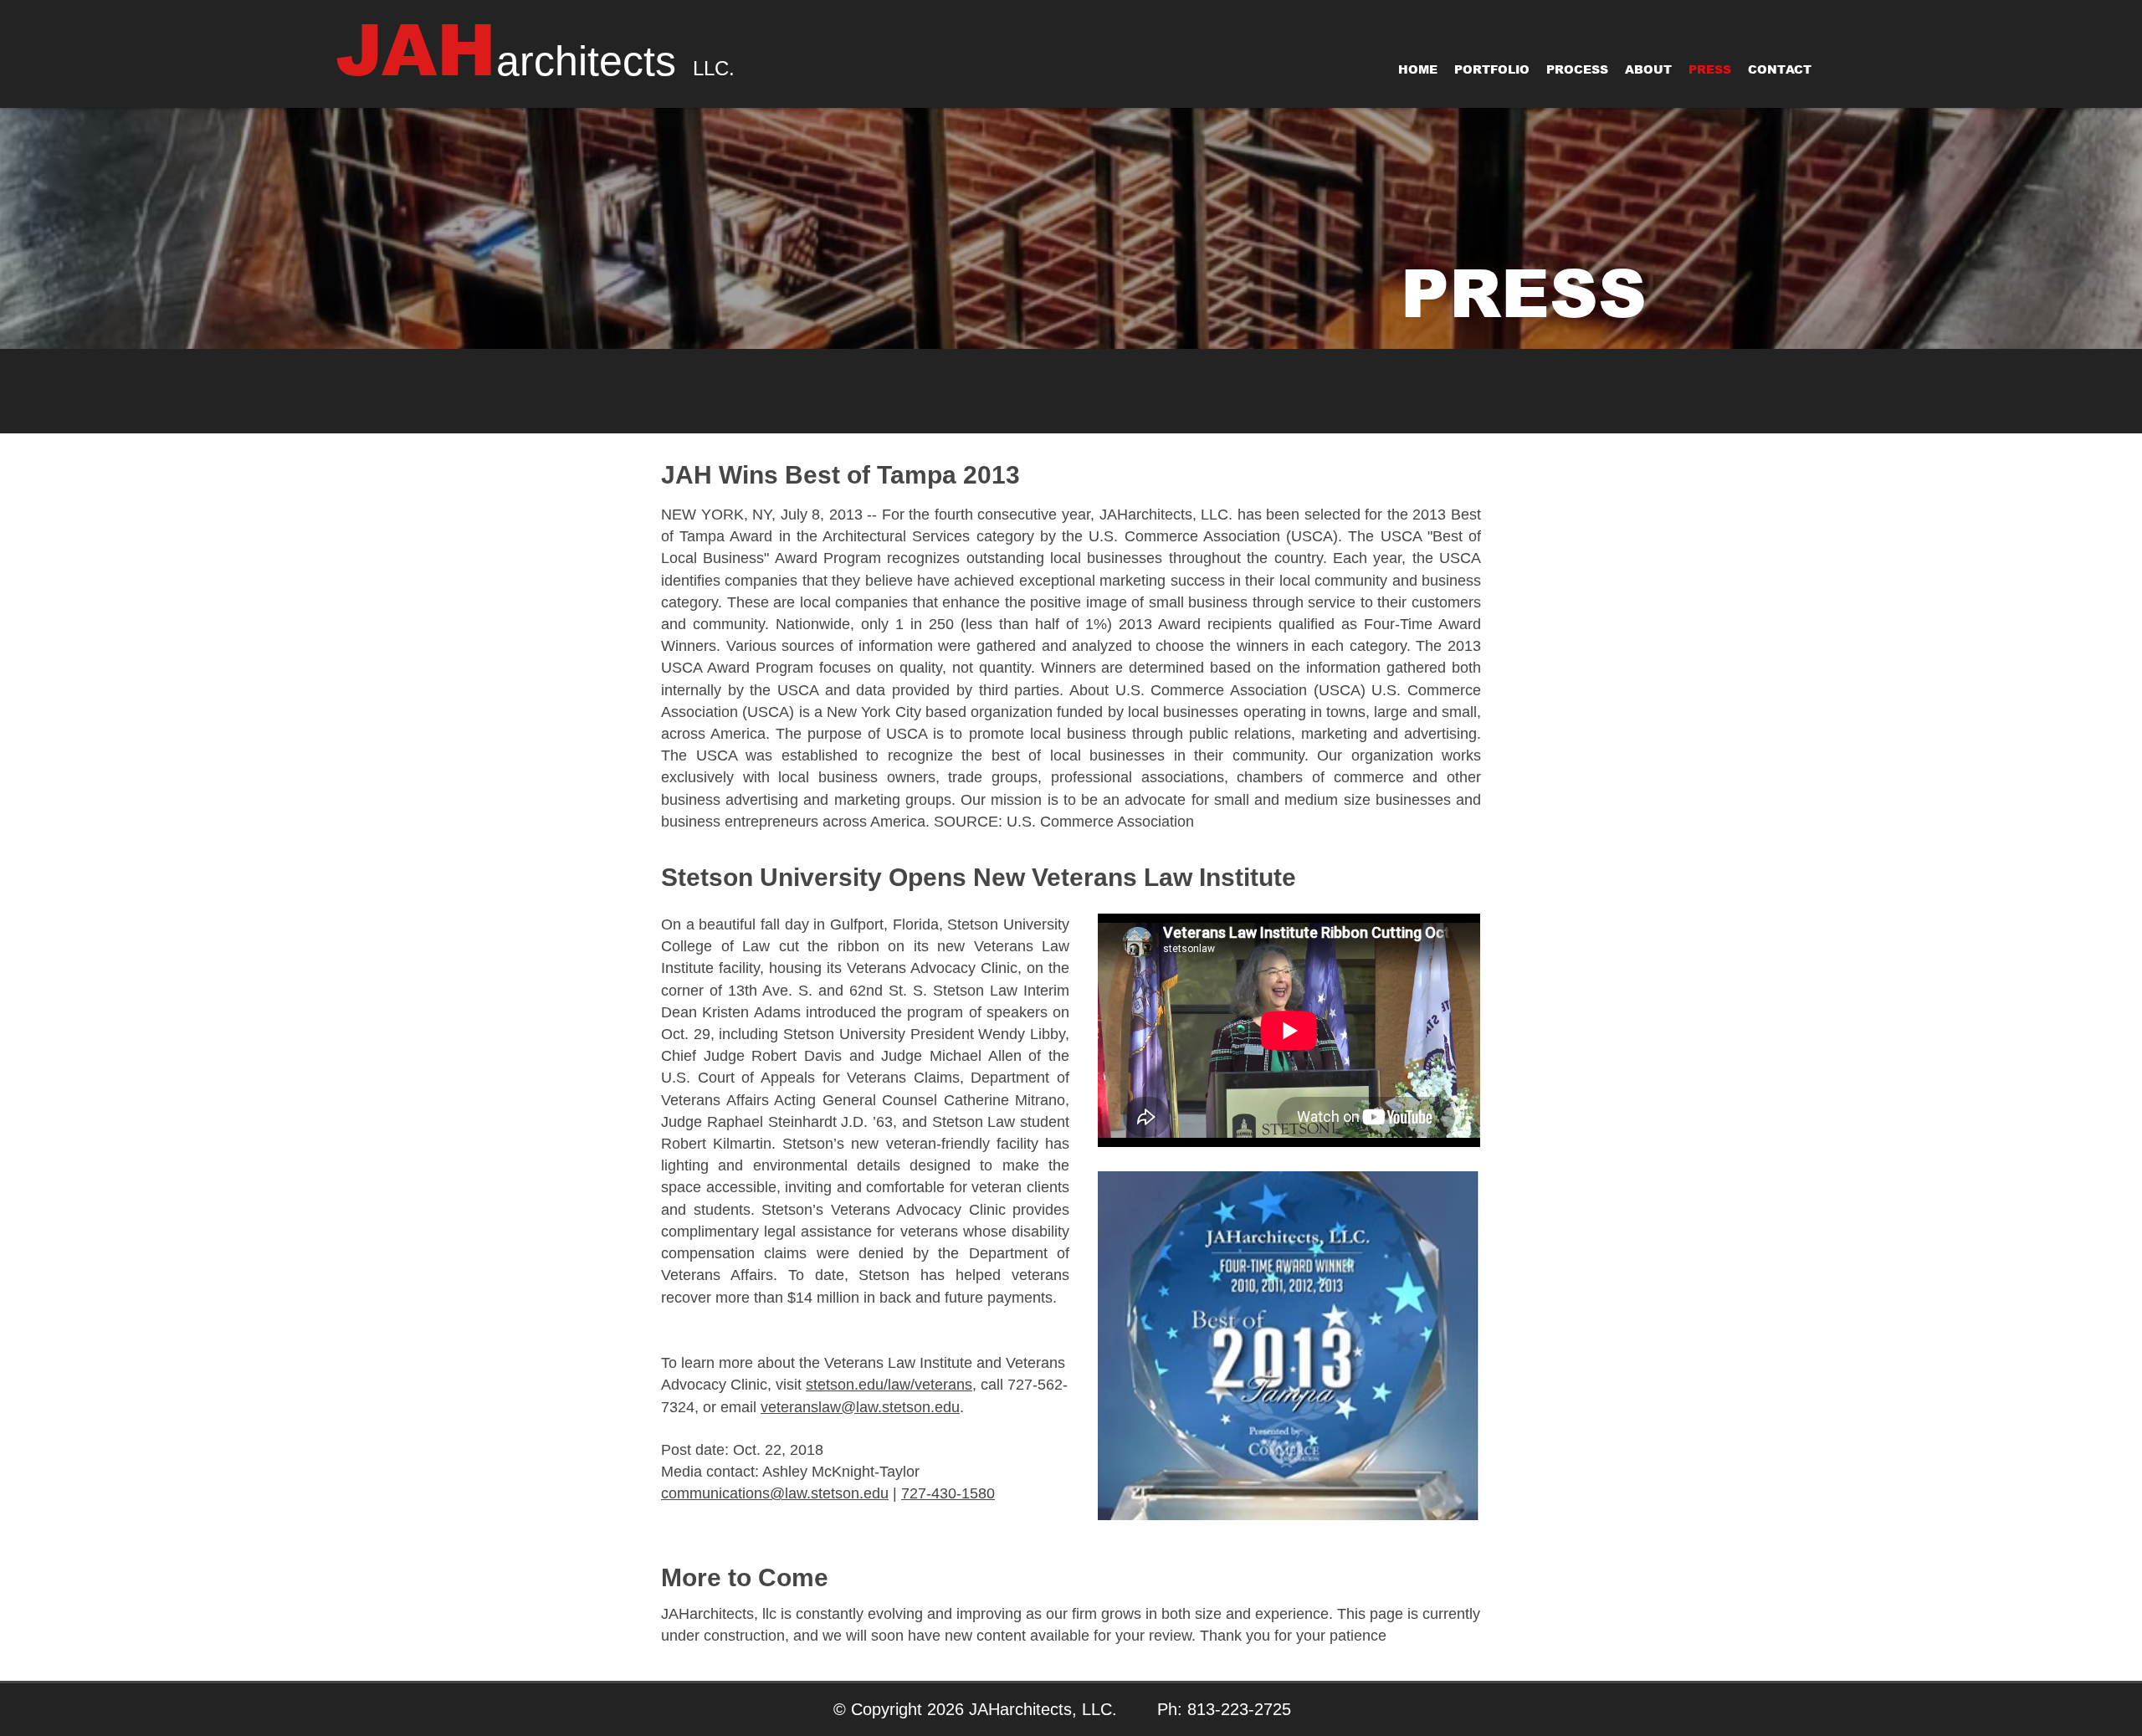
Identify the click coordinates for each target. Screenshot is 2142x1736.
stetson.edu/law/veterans (889, 1385)
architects (586, 61)
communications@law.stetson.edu (775, 1493)
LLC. (714, 68)
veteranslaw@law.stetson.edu (860, 1407)
